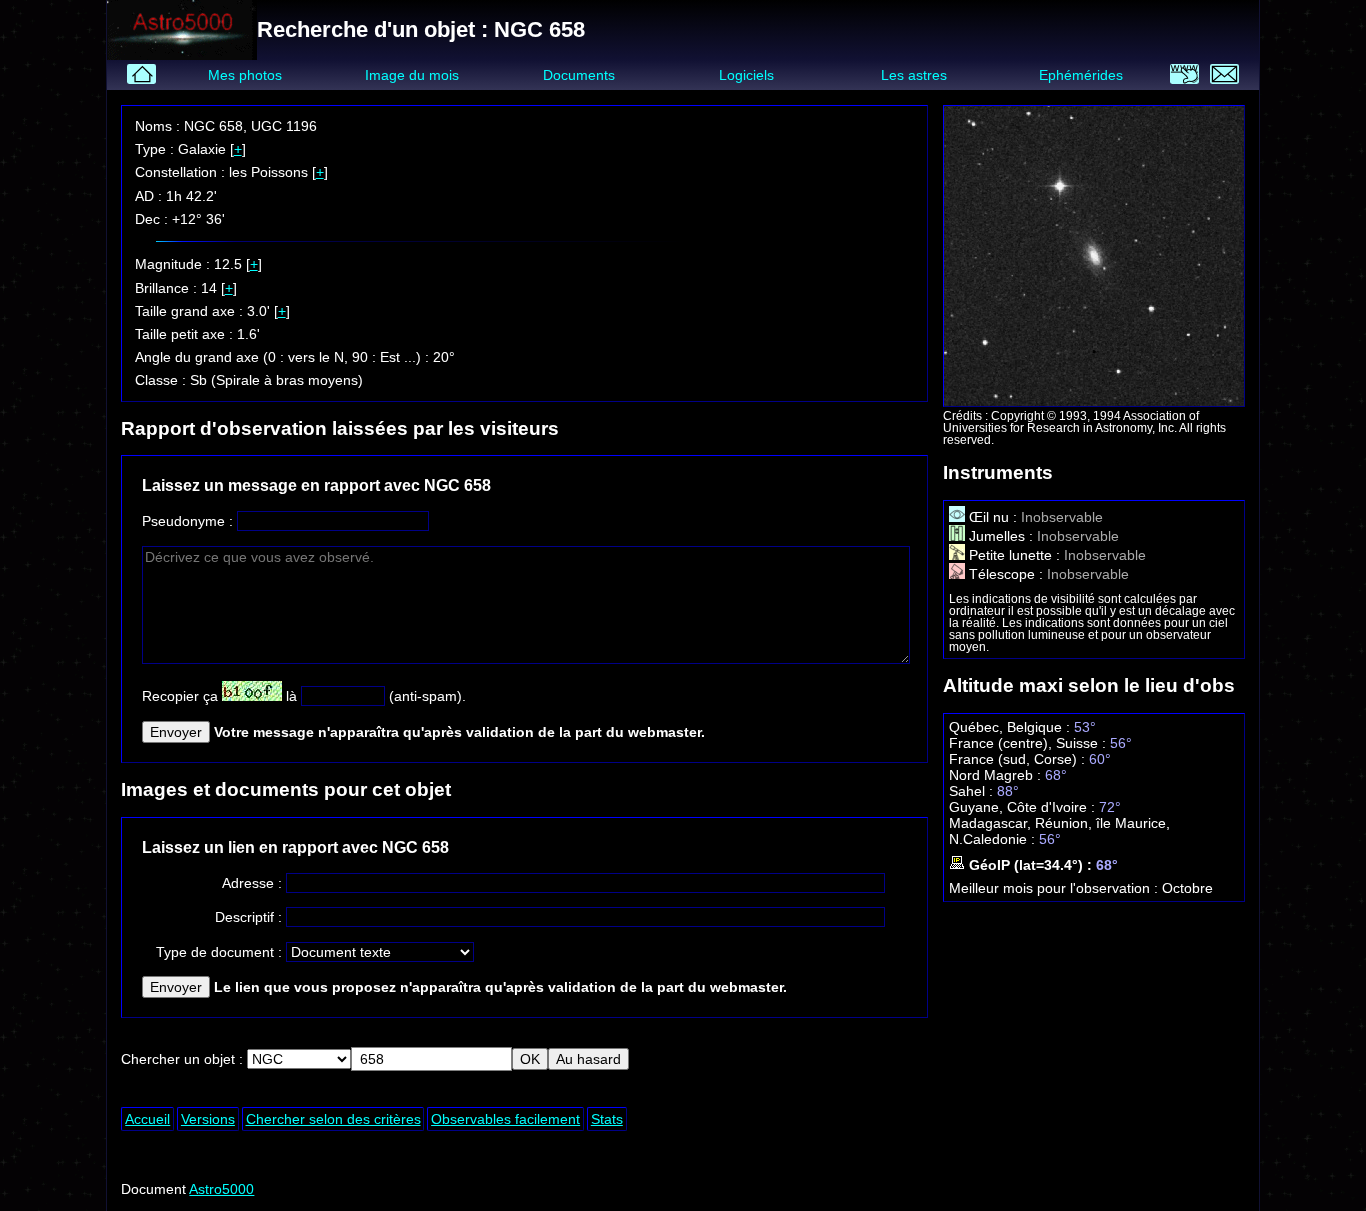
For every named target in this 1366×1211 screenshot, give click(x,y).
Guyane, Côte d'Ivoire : (1024, 807)
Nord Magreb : (997, 775)
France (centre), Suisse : (1029, 743)
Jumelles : (1001, 536)
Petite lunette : (1014, 555)
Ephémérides (1081, 75)
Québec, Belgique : (1011, 727)
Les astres (914, 75)
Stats (607, 1119)
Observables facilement (505, 1119)
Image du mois (412, 75)
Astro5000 (221, 1189)
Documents (579, 75)
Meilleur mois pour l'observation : (1055, 888)
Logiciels (746, 75)
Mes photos (245, 75)
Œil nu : (993, 517)
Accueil (147, 1119)
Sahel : (973, 791)
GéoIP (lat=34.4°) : (1030, 865)
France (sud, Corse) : (1019, 759)
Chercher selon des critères (333, 1119)
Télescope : (1006, 574)
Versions (208, 1119)
